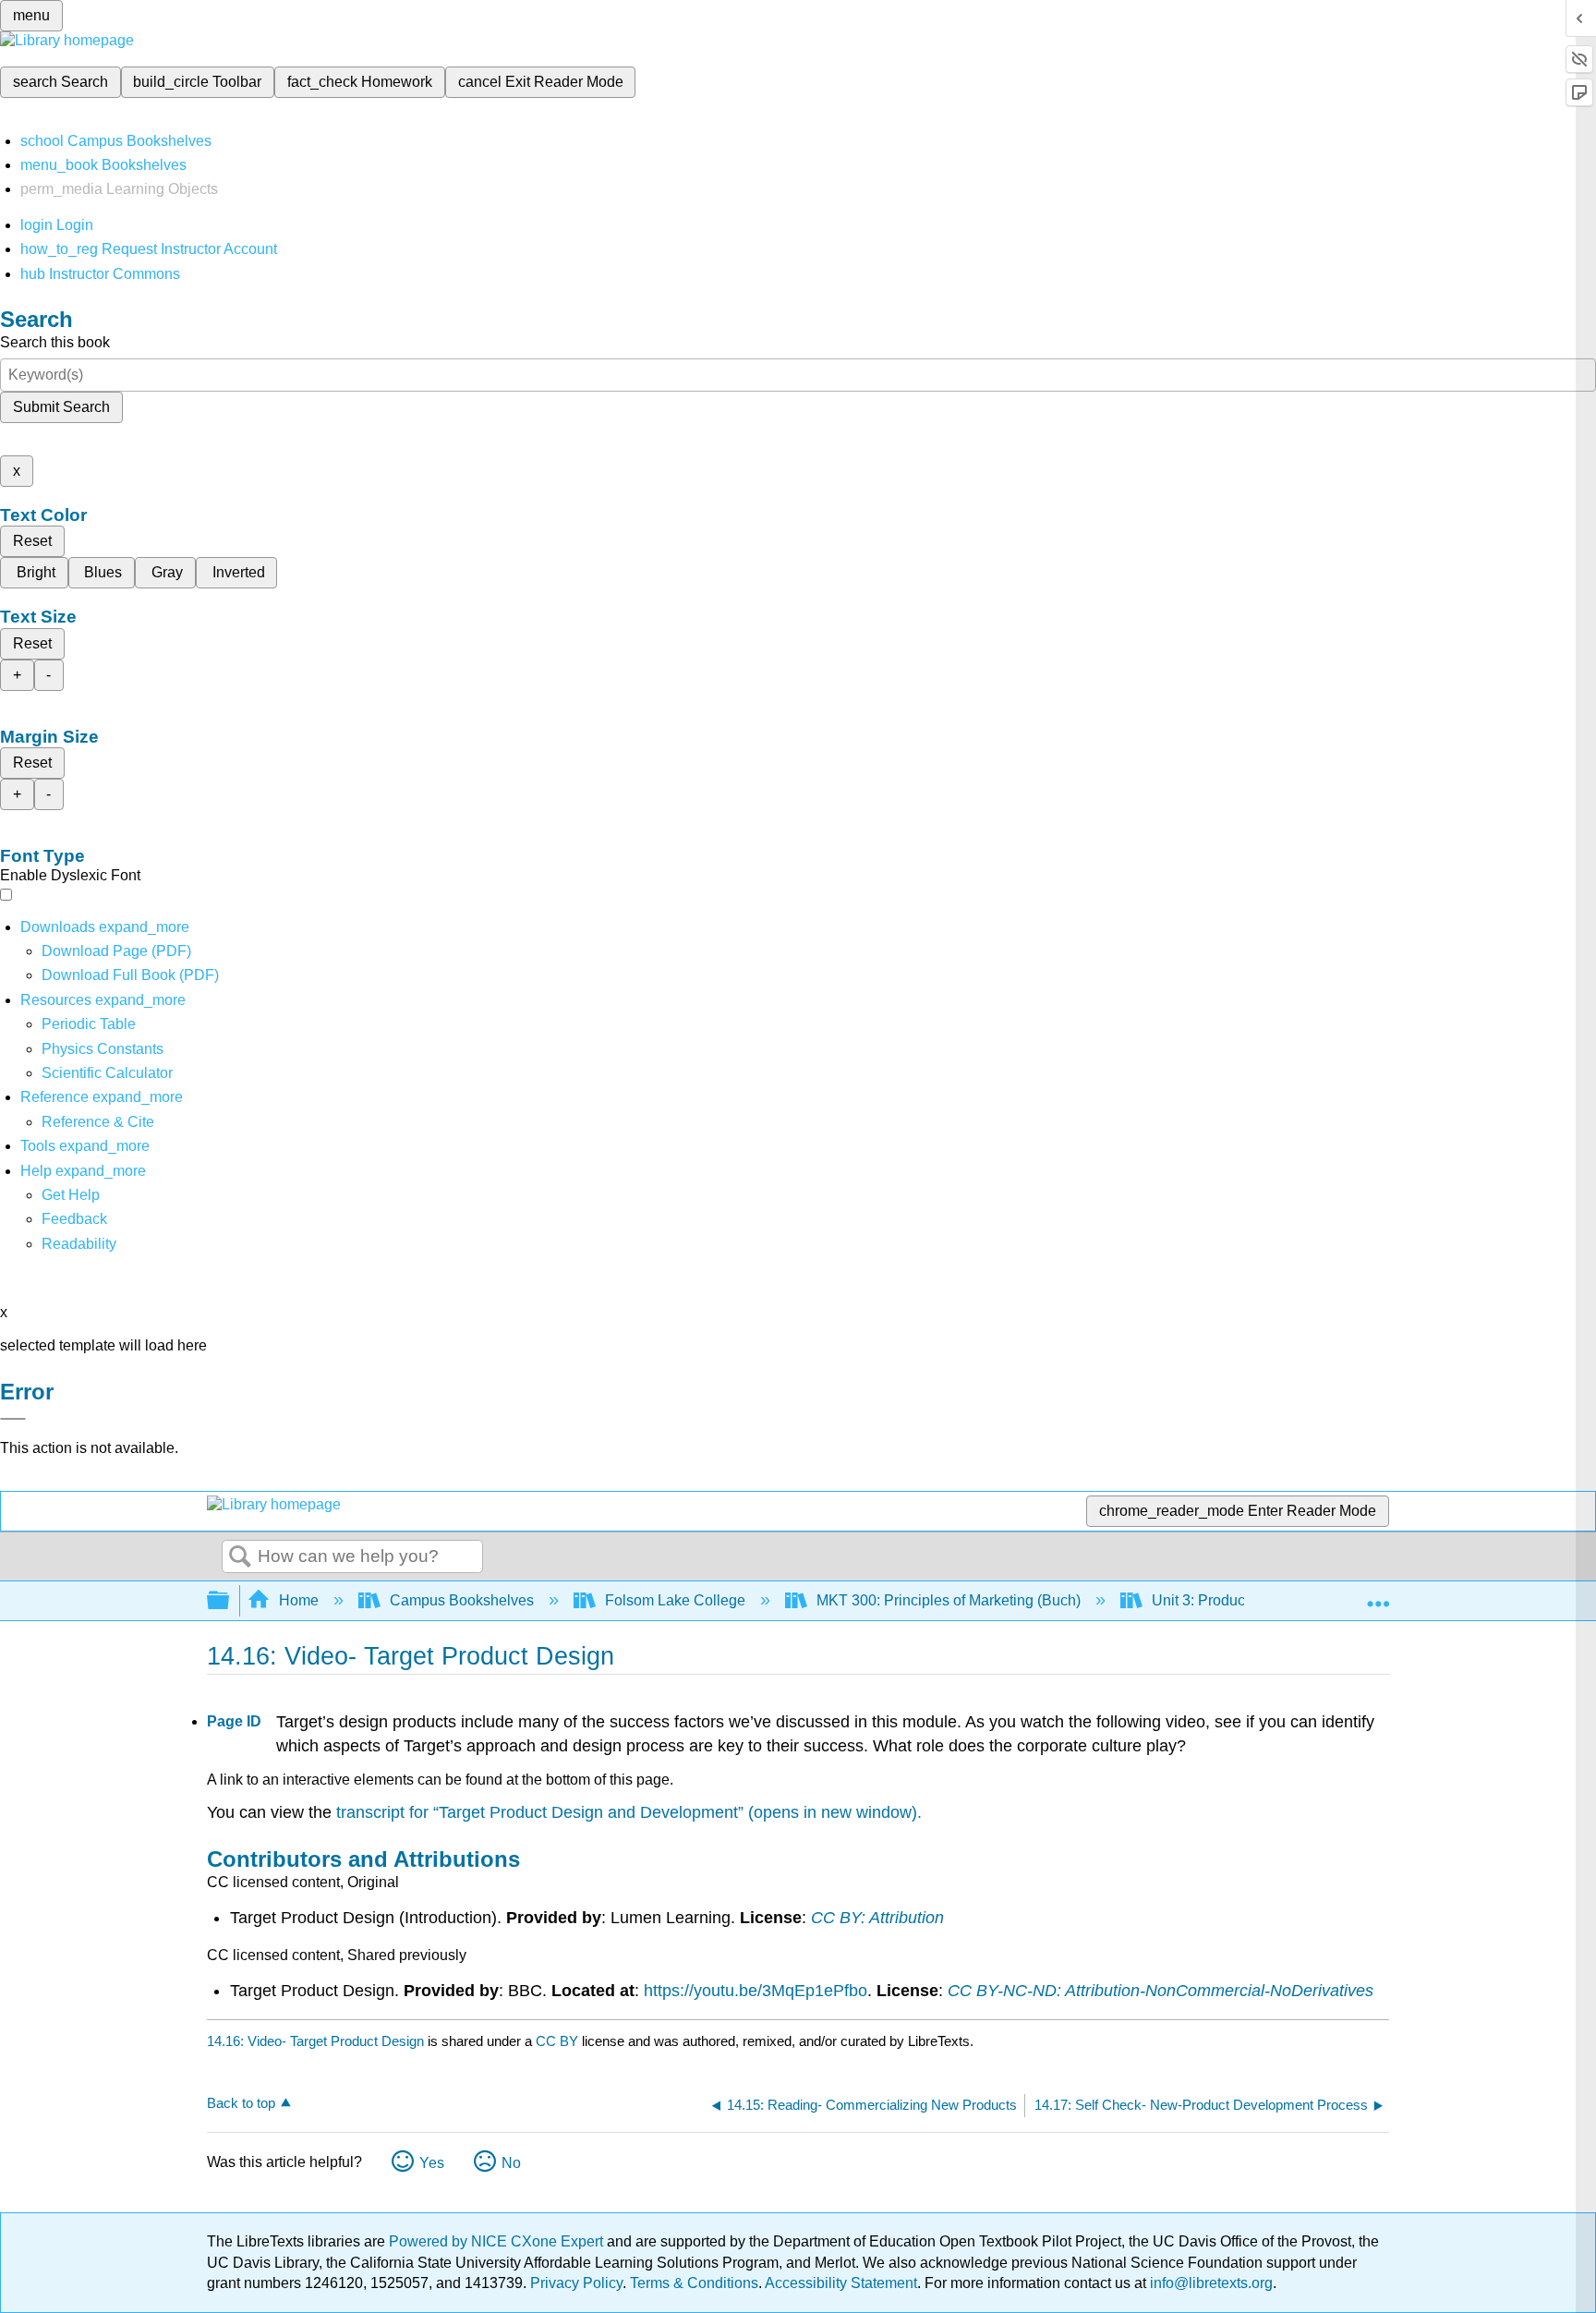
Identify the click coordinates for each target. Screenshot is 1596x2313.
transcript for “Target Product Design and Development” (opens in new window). (629, 1812)
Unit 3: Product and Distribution (1254, 1600)
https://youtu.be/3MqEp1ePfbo (756, 1991)
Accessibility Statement (841, 2283)
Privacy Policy (576, 2283)
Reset (32, 541)
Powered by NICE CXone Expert (498, 2241)
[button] (74, 1219)
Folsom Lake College (675, 1600)
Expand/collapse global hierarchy (230, 1601)
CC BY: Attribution (877, 1918)
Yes (432, 2163)
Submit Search (61, 407)
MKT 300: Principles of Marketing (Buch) (949, 1600)
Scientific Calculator (107, 1073)
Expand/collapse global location (1378, 1595)
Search (240, 1557)
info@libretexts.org (1209, 2283)
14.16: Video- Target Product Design (315, 2041)
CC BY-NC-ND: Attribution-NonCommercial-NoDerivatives (1161, 1991)
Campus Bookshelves (462, 1600)
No (511, 2163)
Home (299, 1600)
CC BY (559, 2041)
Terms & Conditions (694, 2283)
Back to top (241, 2103)
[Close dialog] (13, 1419)
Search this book (55, 342)
